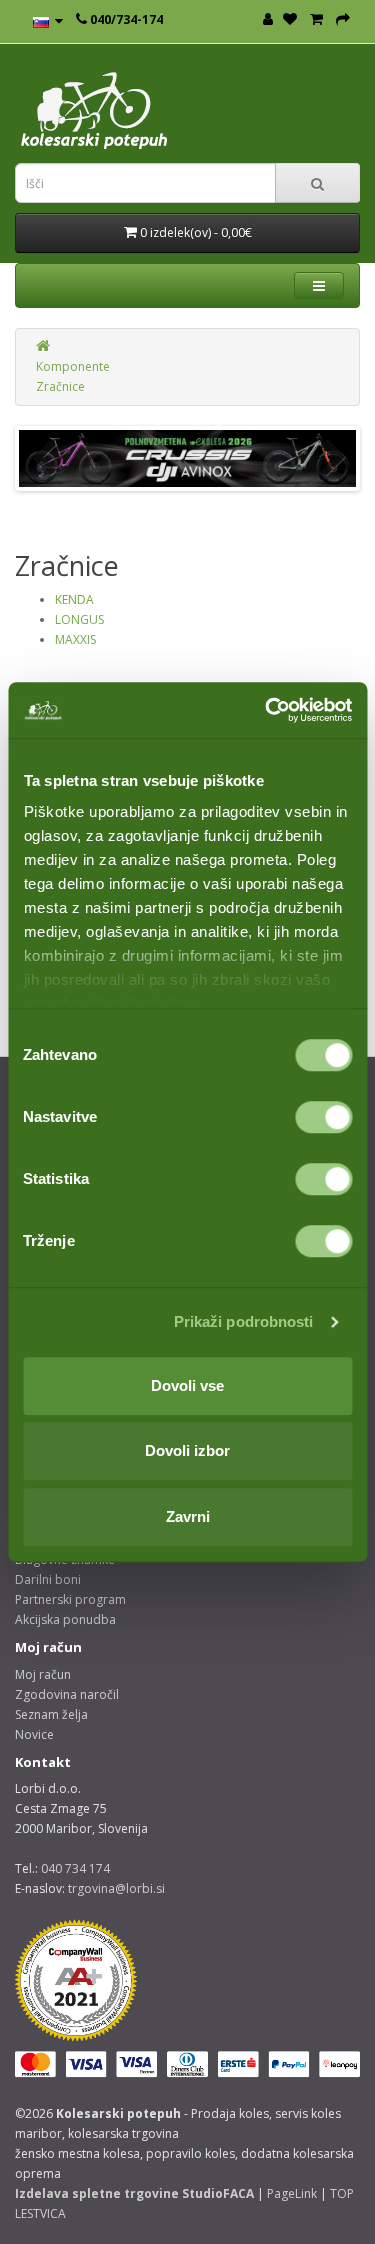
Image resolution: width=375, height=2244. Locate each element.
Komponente (73, 366)
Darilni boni (48, 1579)
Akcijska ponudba (65, 1619)
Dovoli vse (187, 1385)
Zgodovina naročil (67, 1694)
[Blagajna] (343, 19)
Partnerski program (70, 1599)
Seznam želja (51, 1714)
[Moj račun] (268, 19)
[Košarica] (316, 19)
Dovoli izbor (187, 1450)
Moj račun (43, 1674)
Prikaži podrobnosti (244, 1321)
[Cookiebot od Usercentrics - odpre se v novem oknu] (267, 710)
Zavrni (188, 1516)
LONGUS (79, 619)
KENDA (74, 599)
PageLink (292, 2193)
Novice (34, 1734)
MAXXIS (75, 639)
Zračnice (60, 386)
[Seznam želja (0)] (290, 19)
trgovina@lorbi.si (116, 1888)
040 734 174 (75, 1868)
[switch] (323, 1117)
